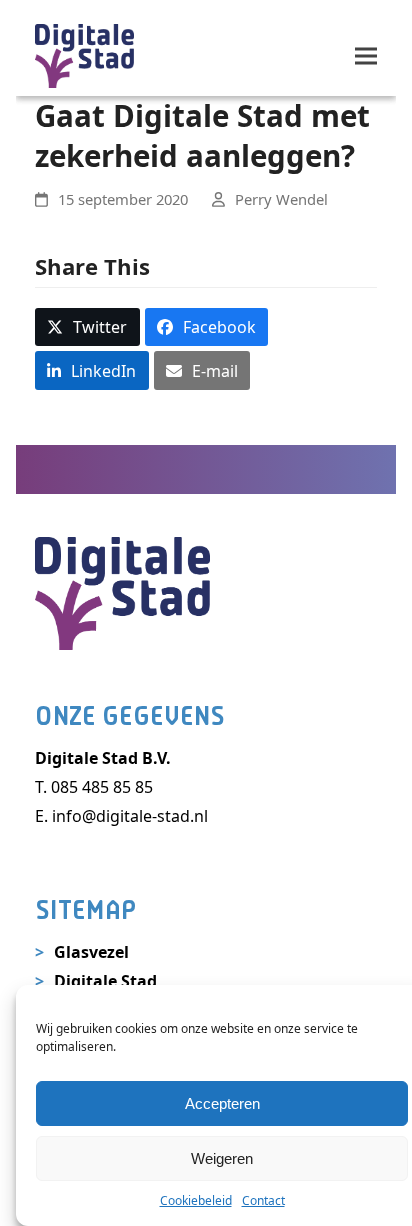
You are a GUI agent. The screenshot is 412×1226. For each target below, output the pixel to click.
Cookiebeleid (196, 1200)
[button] (366, 55)
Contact (263, 1200)
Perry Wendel (281, 199)
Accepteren (222, 1103)
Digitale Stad (105, 981)
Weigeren (222, 1158)
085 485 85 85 (102, 787)
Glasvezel (91, 952)
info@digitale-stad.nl (130, 816)
